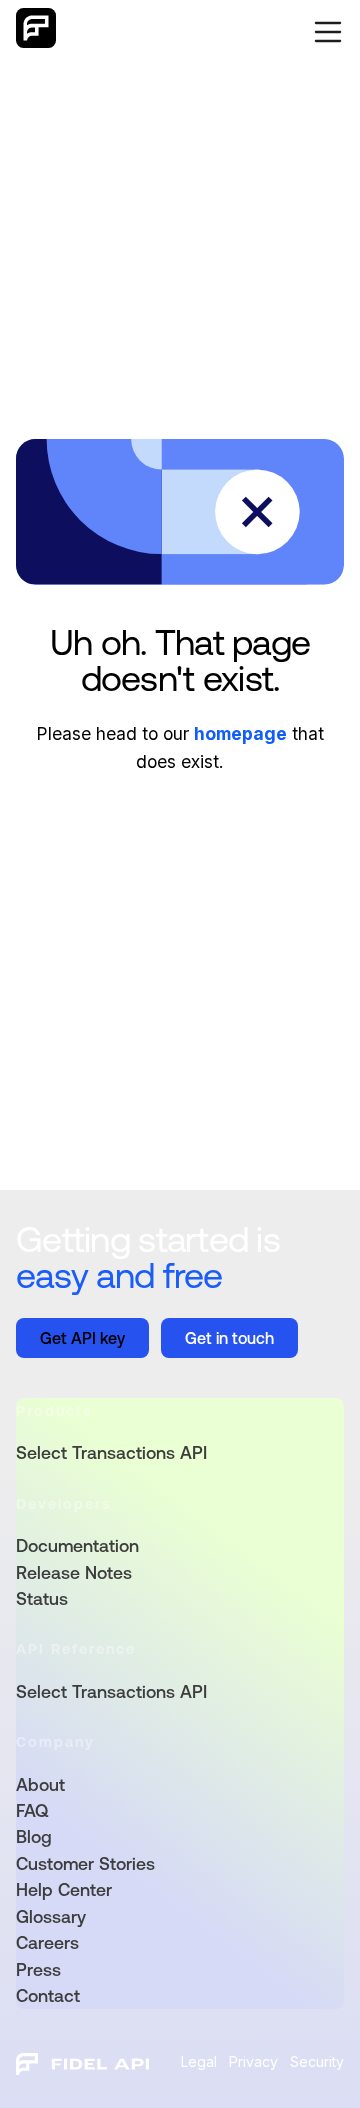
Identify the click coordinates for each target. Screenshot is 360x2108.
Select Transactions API (111, 1453)
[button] (324, 32)
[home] (36, 32)
